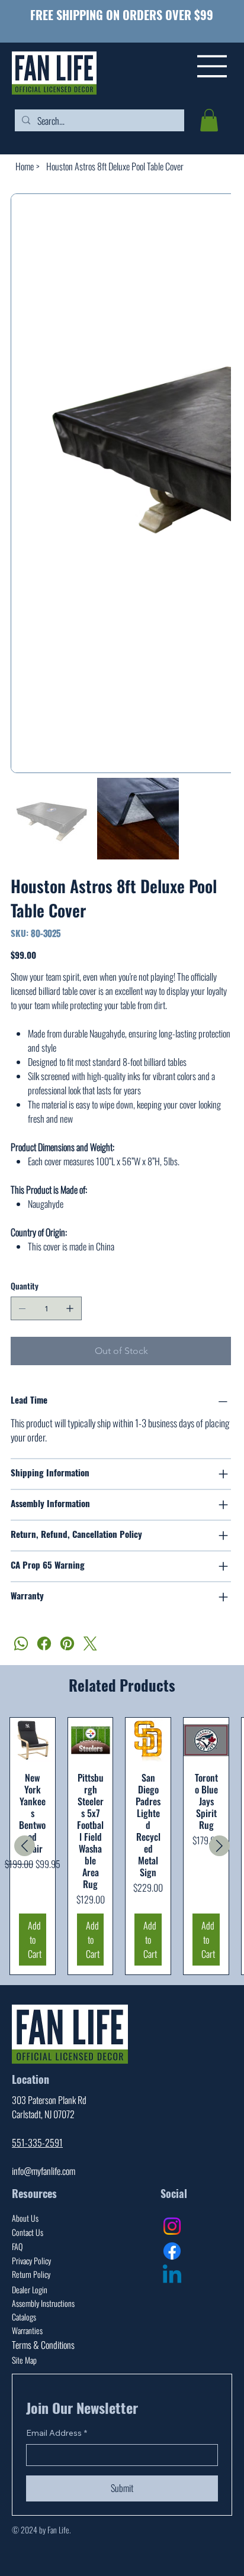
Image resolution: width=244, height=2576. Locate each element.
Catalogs (24, 2285)
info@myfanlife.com (44, 2139)
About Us (25, 2186)
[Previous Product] (25, 1814)
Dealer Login (30, 2257)
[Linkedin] (172, 2244)
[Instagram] (172, 2194)
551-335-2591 (37, 2110)
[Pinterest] (67, 1612)
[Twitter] (90, 1612)
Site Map (24, 2328)
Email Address (57, 2401)
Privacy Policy (31, 2228)
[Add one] (70, 1276)
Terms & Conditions (43, 2313)
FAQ (17, 2214)
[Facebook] (44, 1612)
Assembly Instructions (43, 2271)
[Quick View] (33, 1708)
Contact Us (28, 2200)
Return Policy (31, 2242)
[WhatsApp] (21, 1612)
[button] (209, 120)
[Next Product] (219, 1814)
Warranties (27, 2298)
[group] (122, 1814)
